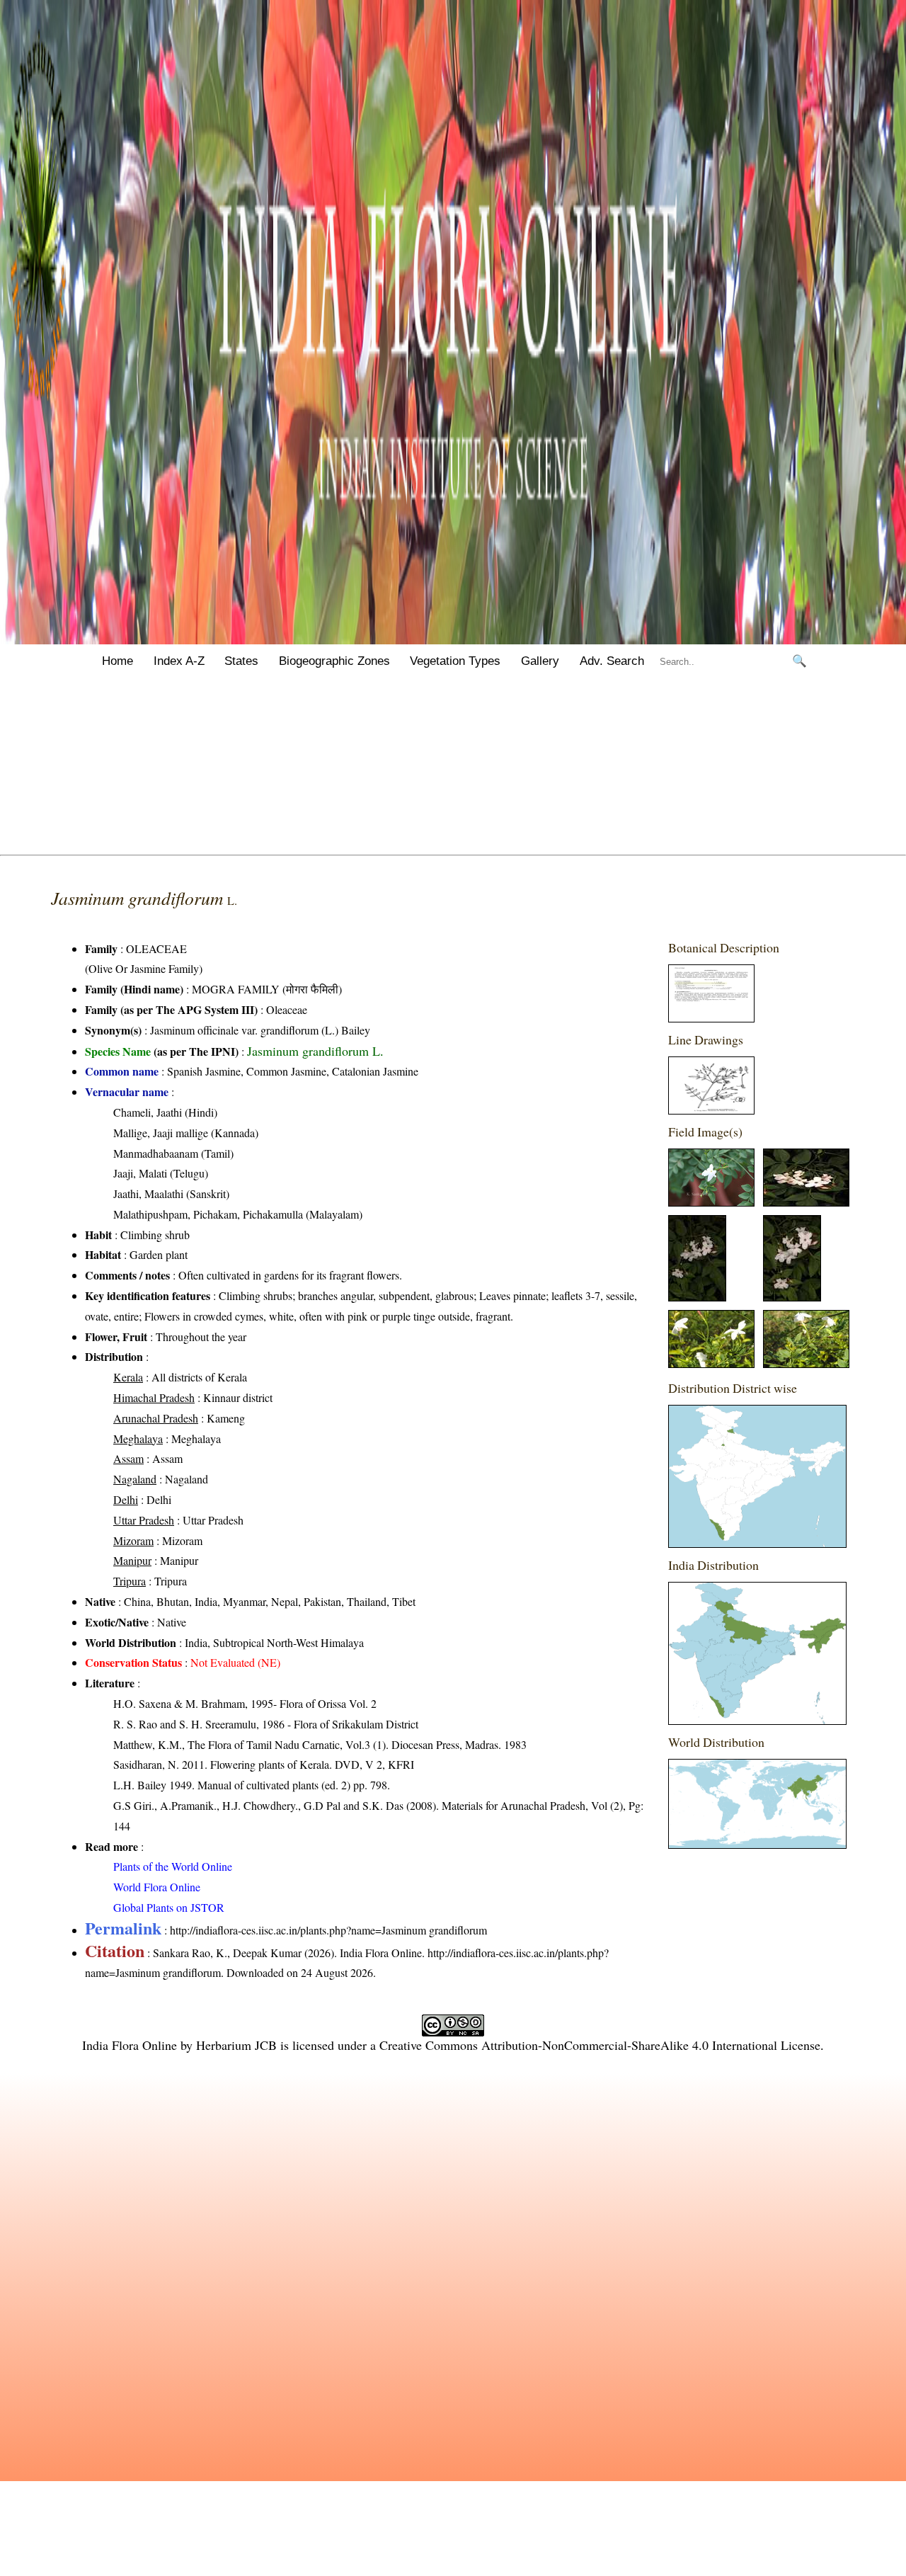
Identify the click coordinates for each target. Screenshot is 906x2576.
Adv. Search (612, 661)
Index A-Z (179, 661)
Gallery (540, 661)
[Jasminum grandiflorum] (711, 1018)
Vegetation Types (455, 661)
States (241, 661)
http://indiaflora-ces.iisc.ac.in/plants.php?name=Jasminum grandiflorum (328, 1930)
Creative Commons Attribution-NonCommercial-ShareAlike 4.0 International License (600, 2045)
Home (117, 661)
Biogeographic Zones (334, 661)
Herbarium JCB (236, 2045)
